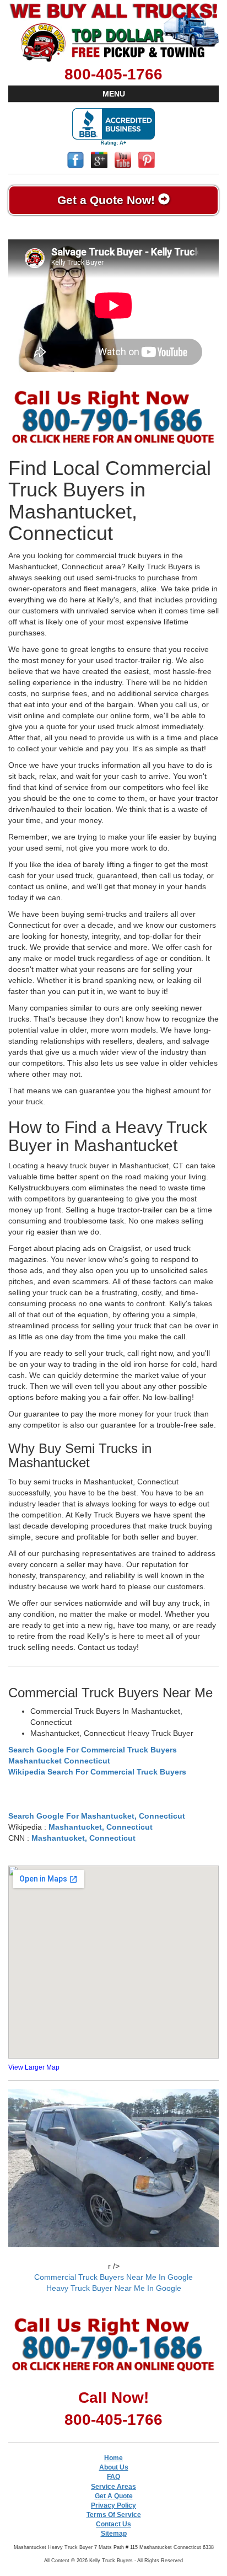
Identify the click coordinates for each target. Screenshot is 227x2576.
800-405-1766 (113, 74)
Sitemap (114, 2534)
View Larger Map (34, 2067)
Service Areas (113, 2487)
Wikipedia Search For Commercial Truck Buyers (97, 1772)
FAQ (113, 2477)
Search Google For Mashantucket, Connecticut (97, 1816)
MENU (114, 94)
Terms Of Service (114, 2515)
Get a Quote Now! (108, 200)
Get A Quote (114, 2496)
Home (113, 2458)
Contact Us (113, 2524)
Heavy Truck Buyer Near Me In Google (114, 2288)
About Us (114, 2467)
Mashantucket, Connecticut (101, 1827)
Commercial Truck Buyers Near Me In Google (113, 2277)
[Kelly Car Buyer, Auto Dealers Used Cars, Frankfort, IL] (113, 127)
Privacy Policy (113, 2505)
